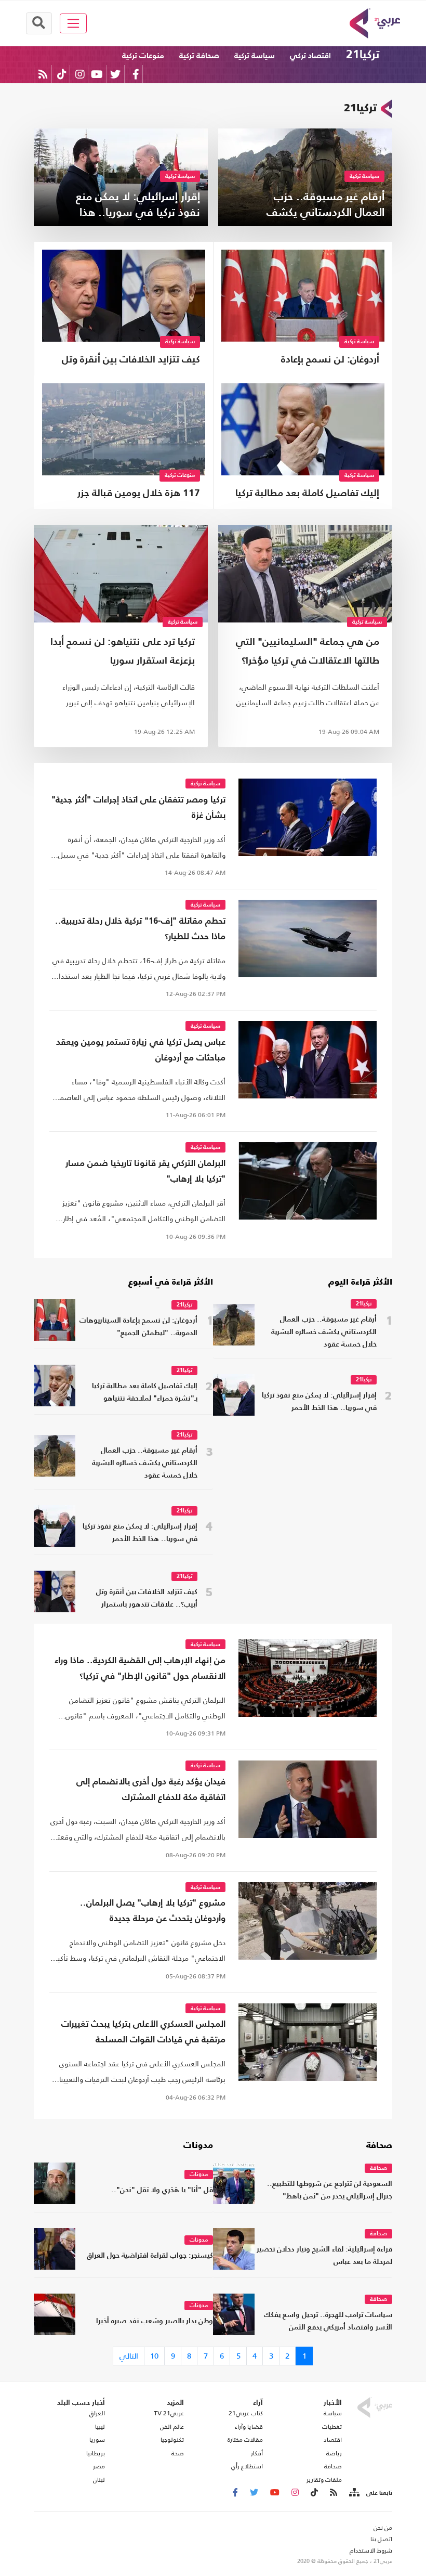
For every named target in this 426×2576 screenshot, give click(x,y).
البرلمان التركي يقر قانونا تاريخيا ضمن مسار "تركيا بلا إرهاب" (145, 1172)
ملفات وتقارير (324, 2480)
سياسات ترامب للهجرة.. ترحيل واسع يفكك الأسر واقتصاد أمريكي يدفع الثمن (328, 2321)
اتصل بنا (381, 2539)
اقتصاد (333, 2440)
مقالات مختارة (245, 2440)
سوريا (97, 2440)
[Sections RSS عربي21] (354, 2493)
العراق (97, 2413)
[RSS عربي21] (43, 74)
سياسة (333, 2413)
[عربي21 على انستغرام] (80, 74)
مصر (99, 2466)
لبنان (99, 2480)
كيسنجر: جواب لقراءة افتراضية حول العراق (150, 2256)
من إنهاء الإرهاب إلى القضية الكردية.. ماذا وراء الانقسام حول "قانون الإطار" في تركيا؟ (140, 1669)
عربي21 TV (169, 2413)
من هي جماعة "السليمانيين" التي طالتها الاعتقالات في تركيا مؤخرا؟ (308, 651)
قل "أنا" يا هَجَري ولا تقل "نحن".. (162, 2190)
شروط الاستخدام (371, 2551)
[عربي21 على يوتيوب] (97, 74)
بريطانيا (96, 2453)
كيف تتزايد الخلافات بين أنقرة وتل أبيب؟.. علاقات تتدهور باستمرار (131, 361)
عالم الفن (172, 2427)
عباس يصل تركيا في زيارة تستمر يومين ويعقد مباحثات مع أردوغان (141, 1050)
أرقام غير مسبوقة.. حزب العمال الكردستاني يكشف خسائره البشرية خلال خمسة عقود (324, 1332)
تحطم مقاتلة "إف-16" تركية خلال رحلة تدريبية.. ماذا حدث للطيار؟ (140, 929)
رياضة (334, 2453)
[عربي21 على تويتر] (115, 74)
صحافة (379, 2146)
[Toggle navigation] (74, 23)
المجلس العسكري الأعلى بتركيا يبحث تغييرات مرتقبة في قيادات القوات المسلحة (143, 2032)
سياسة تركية (255, 56)
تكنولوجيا (172, 2440)
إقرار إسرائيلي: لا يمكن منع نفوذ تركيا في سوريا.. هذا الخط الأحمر (319, 1402)
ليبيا (100, 2427)
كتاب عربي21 (246, 2413)
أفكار (257, 2453)
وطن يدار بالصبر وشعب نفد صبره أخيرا (155, 2321)
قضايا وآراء (249, 2427)
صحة (178, 2453)
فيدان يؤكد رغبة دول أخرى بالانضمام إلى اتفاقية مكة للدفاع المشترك (151, 1790)
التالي (129, 2356)
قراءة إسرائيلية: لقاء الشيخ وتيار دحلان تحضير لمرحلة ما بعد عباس (324, 2256)
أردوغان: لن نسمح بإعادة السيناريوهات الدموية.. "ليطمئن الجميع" (312, 361)
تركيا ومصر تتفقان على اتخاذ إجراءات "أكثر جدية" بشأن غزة (138, 808)
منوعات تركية (143, 56)
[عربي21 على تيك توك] (62, 74)
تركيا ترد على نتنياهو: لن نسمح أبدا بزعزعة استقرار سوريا (123, 651)
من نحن (383, 2528)
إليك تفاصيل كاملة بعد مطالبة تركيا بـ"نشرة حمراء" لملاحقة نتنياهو (307, 495)
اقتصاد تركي (310, 56)
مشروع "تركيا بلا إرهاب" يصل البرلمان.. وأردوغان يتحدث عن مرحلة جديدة (153, 1911)
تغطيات (332, 2427)
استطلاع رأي (247, 2466)
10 (154, 2356)
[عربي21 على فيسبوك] (136, 74)
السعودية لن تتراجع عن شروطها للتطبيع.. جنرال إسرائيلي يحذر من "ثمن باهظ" (330, 2190)
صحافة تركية (199, 56)
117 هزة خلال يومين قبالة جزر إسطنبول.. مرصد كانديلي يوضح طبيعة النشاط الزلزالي (133, 495)
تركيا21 (363, 55)
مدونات (198, 2146)
